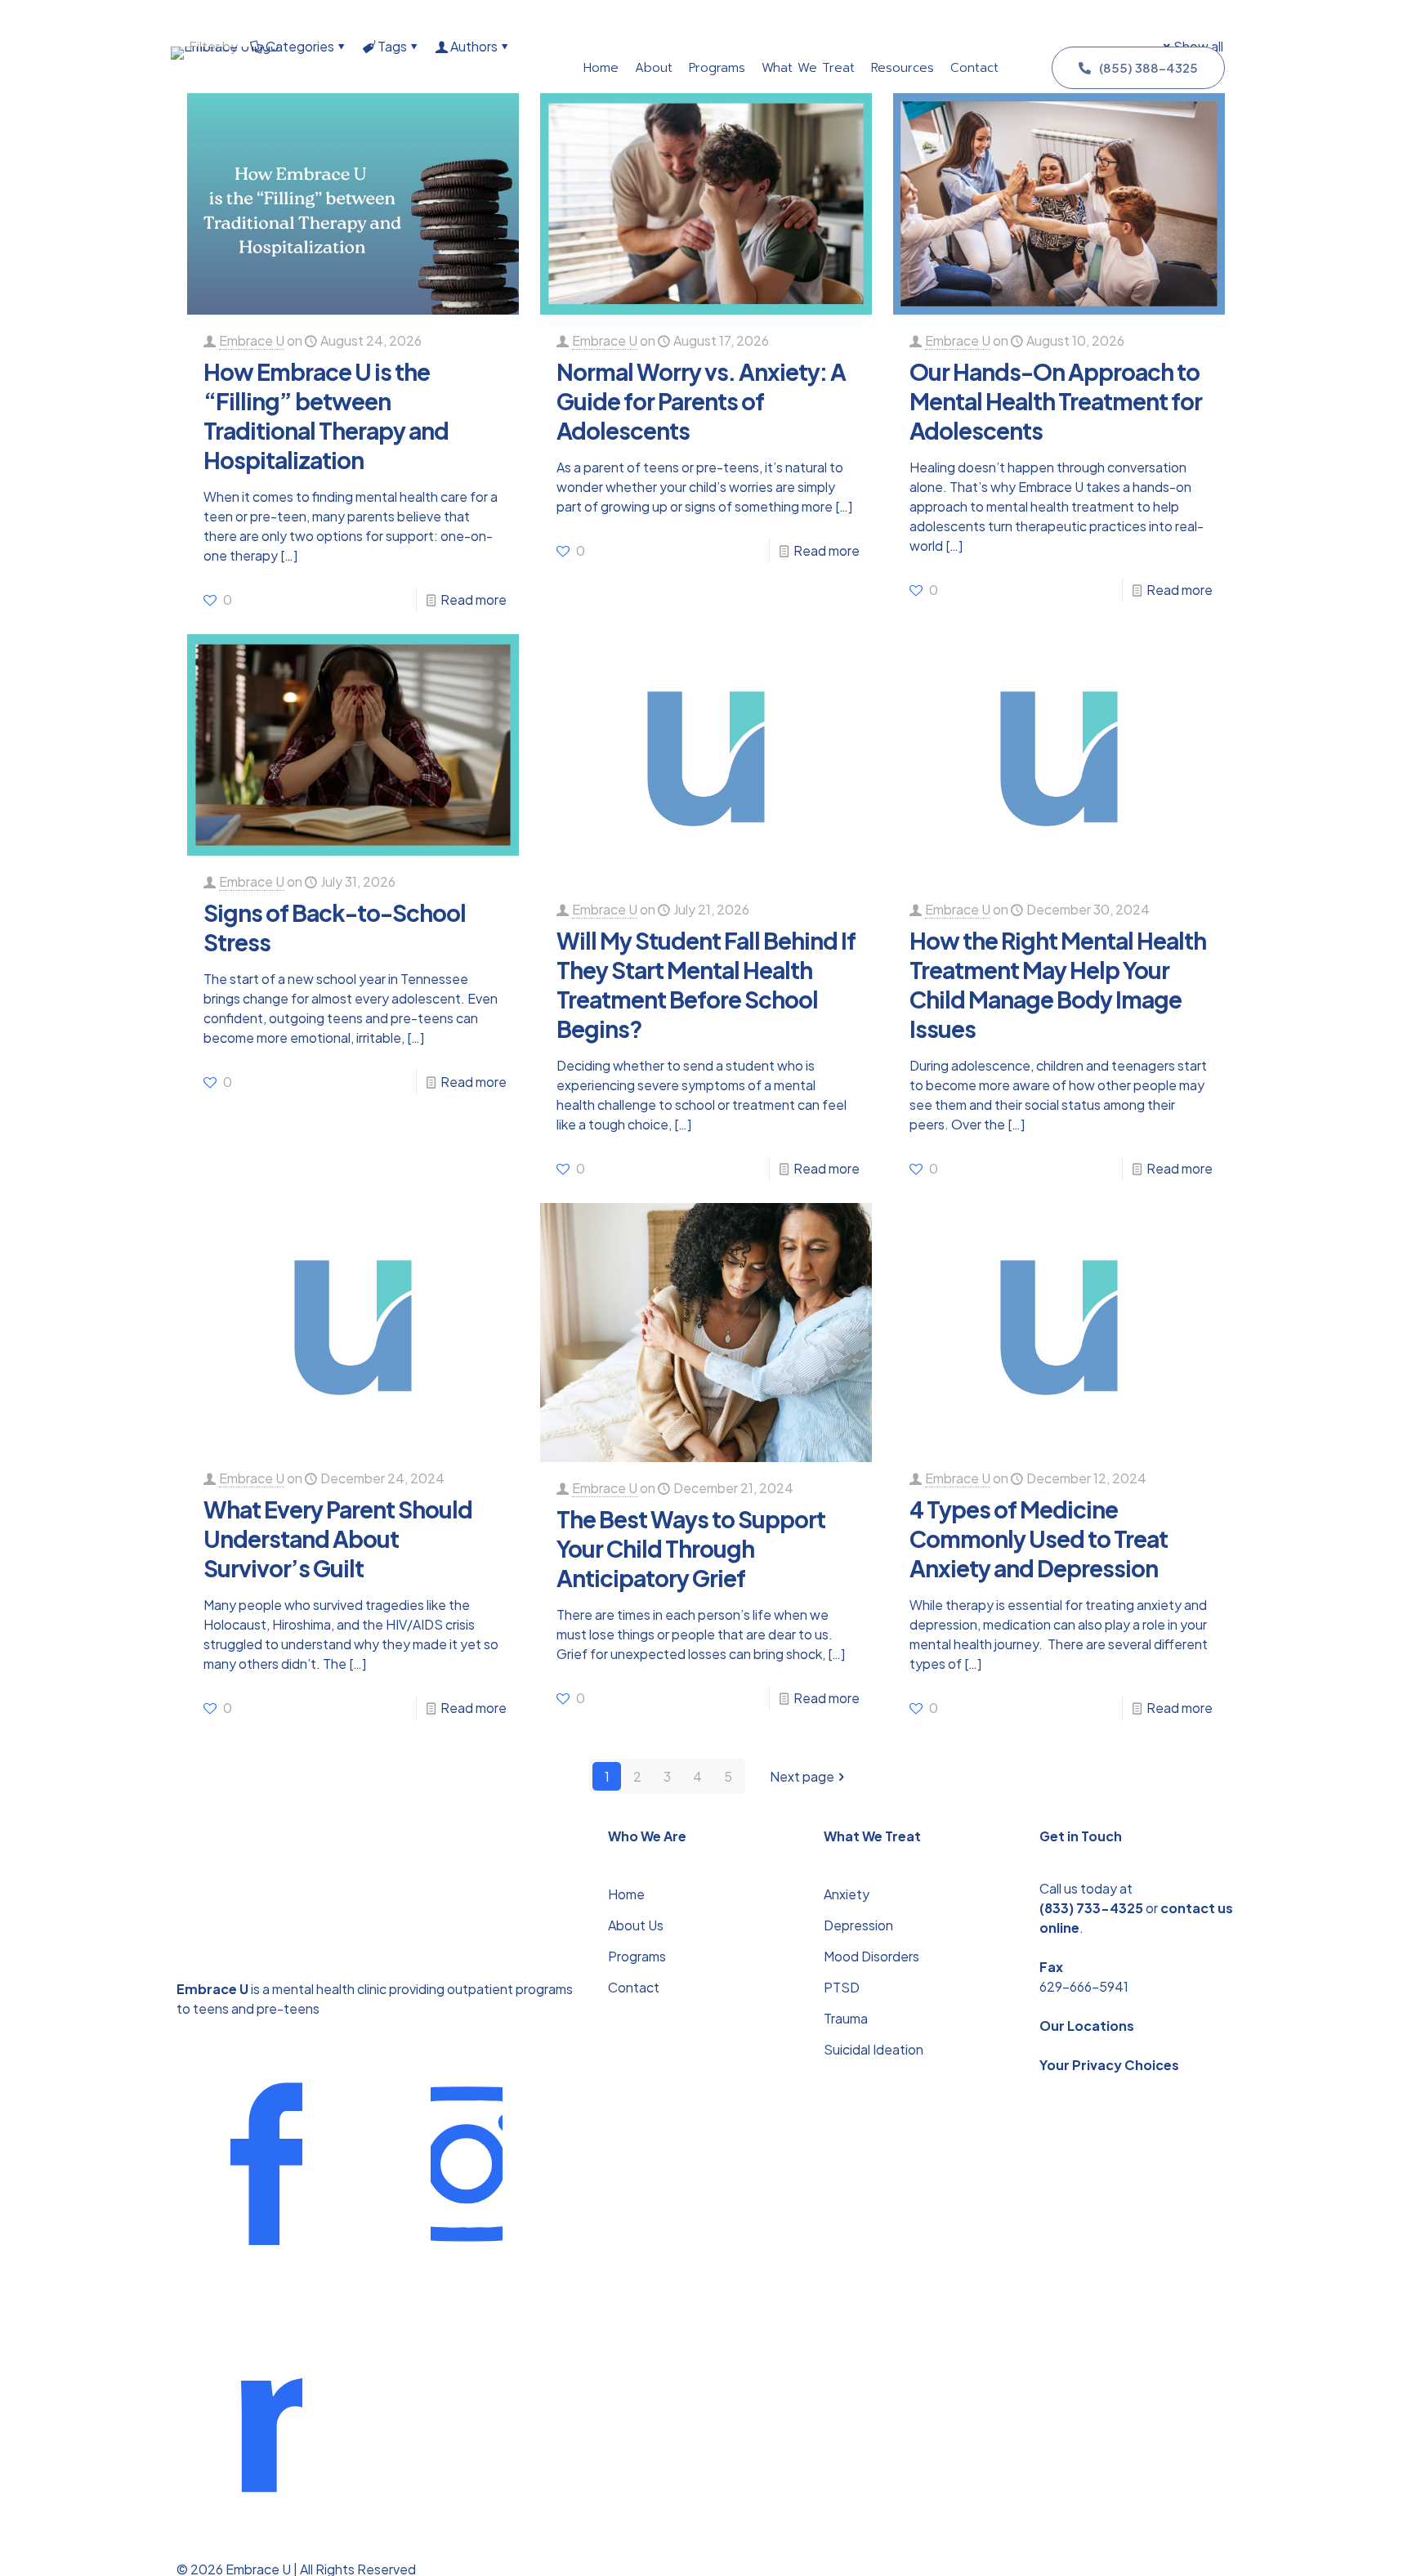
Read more (474, 599)
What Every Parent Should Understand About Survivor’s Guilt (338, 1538)
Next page (802, 1776)
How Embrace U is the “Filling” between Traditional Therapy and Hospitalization (326, 416)
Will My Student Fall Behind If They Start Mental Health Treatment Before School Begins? (706, 984)
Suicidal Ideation (874, 2049)
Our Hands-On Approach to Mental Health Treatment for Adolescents (1056, 401)
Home (626, 1894)
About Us (636, 1925)
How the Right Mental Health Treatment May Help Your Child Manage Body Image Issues (1058, 984)
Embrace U (252, 340)
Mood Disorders (871, 1956)
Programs (637, 1956)
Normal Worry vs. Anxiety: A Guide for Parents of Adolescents (701, 401)
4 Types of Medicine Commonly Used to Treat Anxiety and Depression (1039, 1538)
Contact (634, 1987)
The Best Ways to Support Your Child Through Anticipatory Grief (691, 1548)
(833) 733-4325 (1091, 1908)
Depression (858, 1925)
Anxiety (847, 1894)
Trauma (846, 2018)
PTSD (842, 1987)
